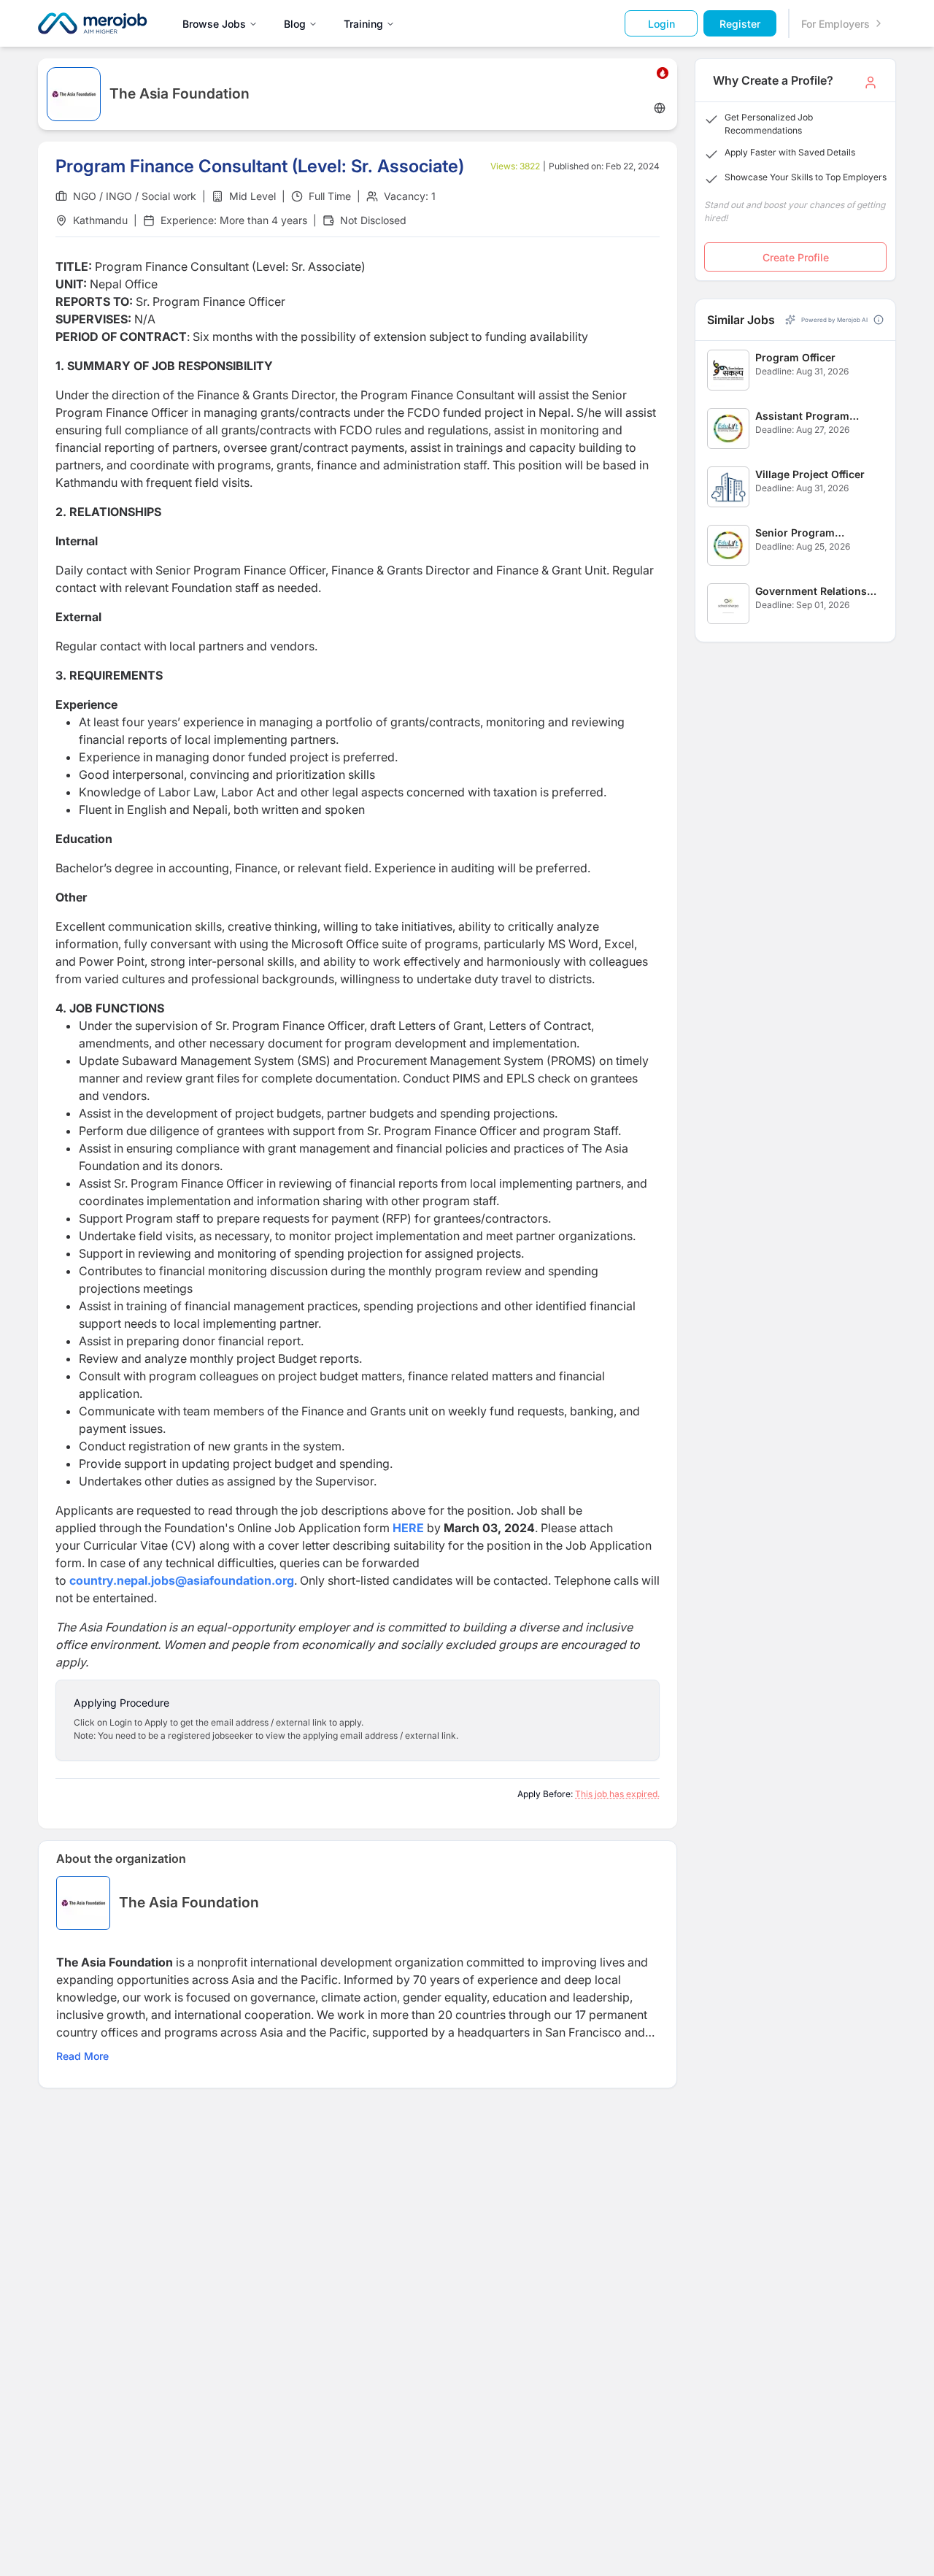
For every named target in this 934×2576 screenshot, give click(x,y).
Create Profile (796, 257)
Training (363, 24)
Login (661, 24)
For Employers (835, 24)
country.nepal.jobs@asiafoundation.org (182, 1580)
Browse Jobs (214, 24)
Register (740, 24)
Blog (295, 24)
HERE (408, 1528)
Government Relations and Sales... (811, 592)
